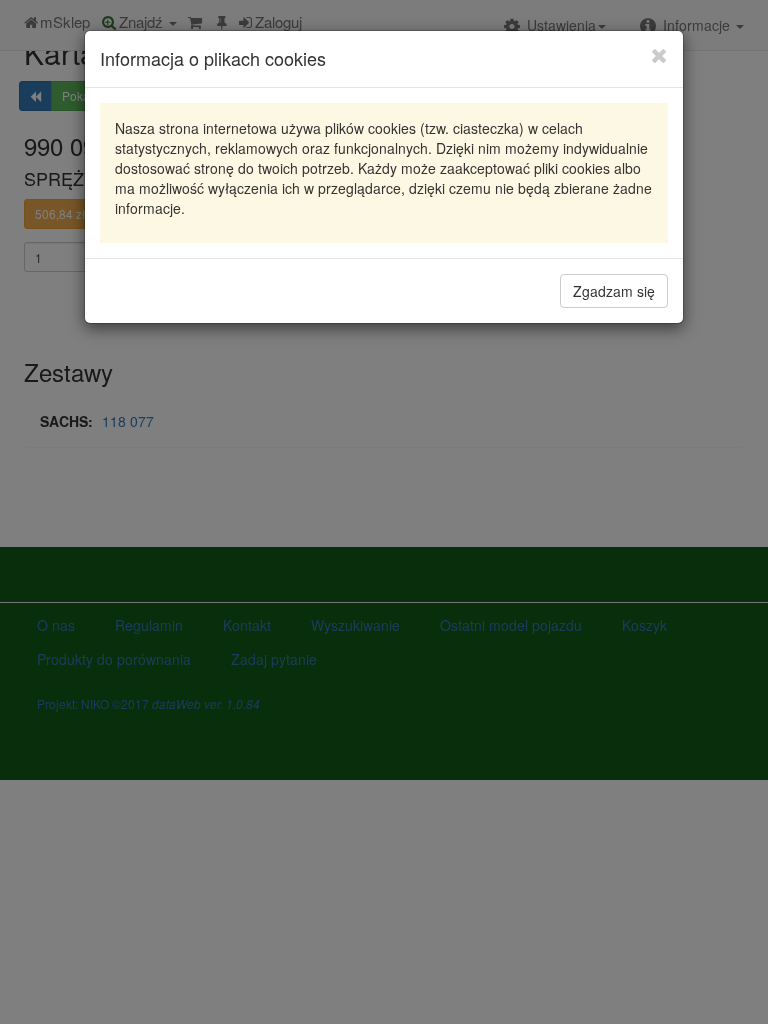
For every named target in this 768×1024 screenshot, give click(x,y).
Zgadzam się (614, 291)
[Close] (659, 55)
